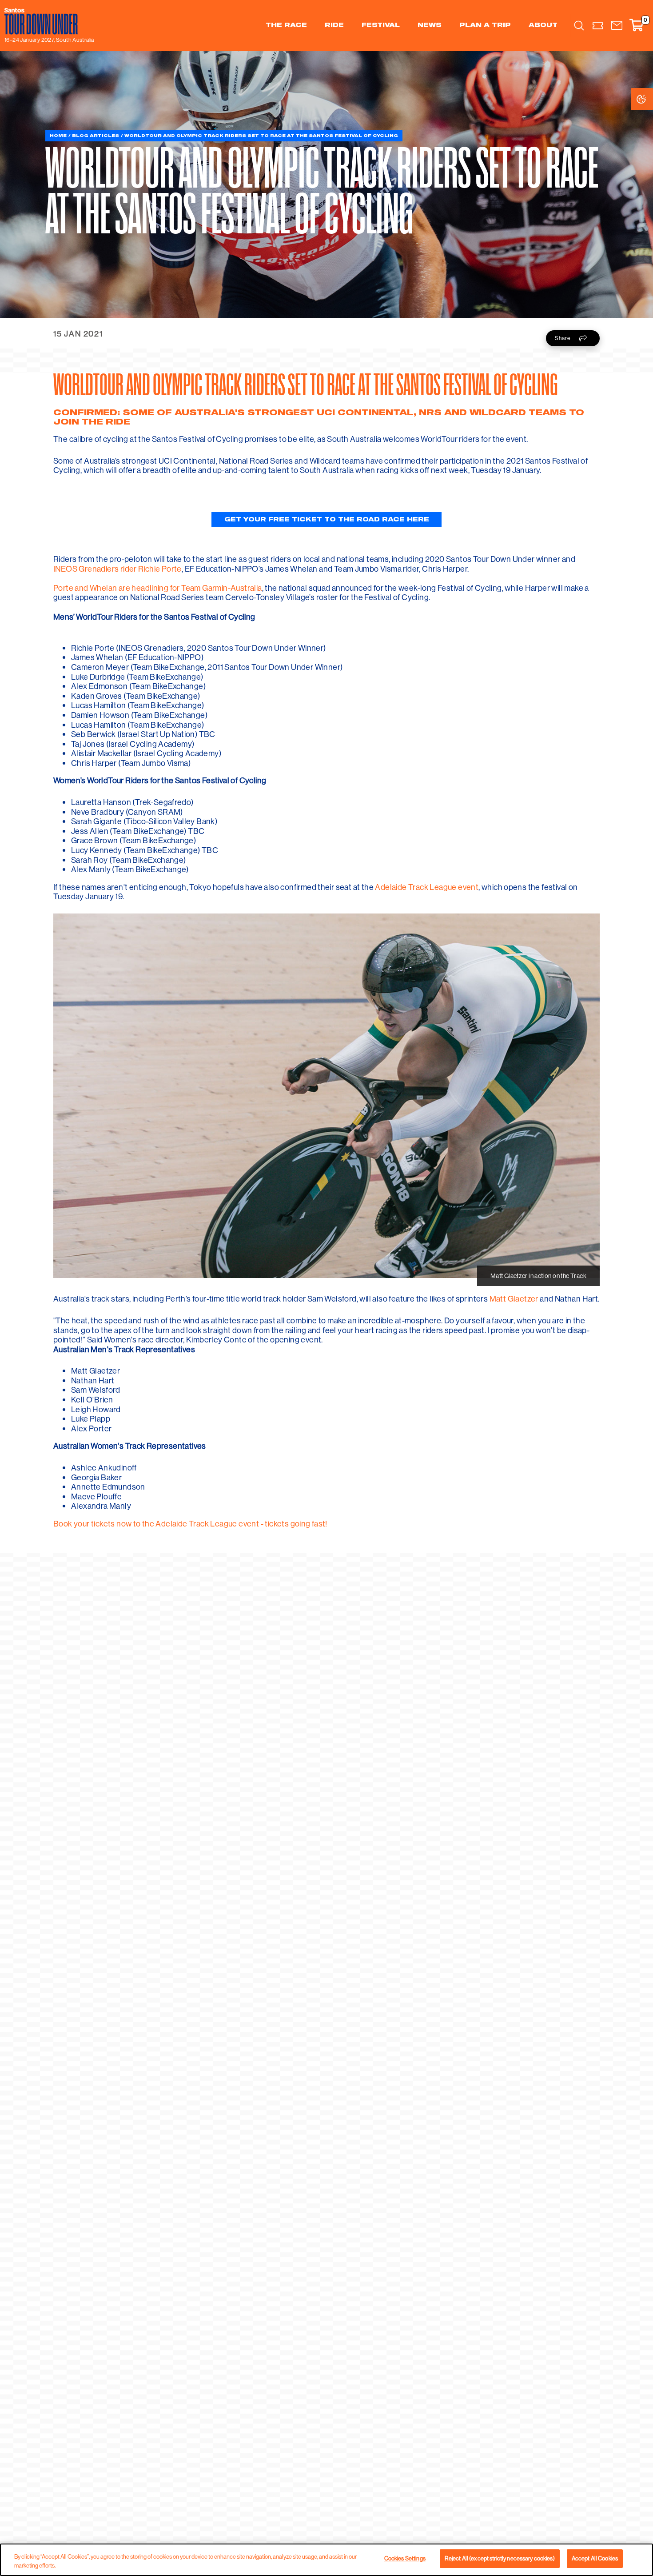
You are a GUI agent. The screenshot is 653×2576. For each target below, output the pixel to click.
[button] (617, 26)
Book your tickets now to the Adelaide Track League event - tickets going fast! (190, 1524)
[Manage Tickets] (598, 26)
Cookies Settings (650, 99)
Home (58, 135)
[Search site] (579, 25)
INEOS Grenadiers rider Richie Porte (117, 569)
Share (563, 338)
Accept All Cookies (595, 2558)
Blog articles (96, 135)
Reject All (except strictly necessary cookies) (500, 2558)
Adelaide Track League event (427, 887)
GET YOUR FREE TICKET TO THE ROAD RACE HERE (327, 520)
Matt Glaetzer (514, 1299)
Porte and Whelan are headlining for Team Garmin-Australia (158, 588)
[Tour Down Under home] (47, 21)
